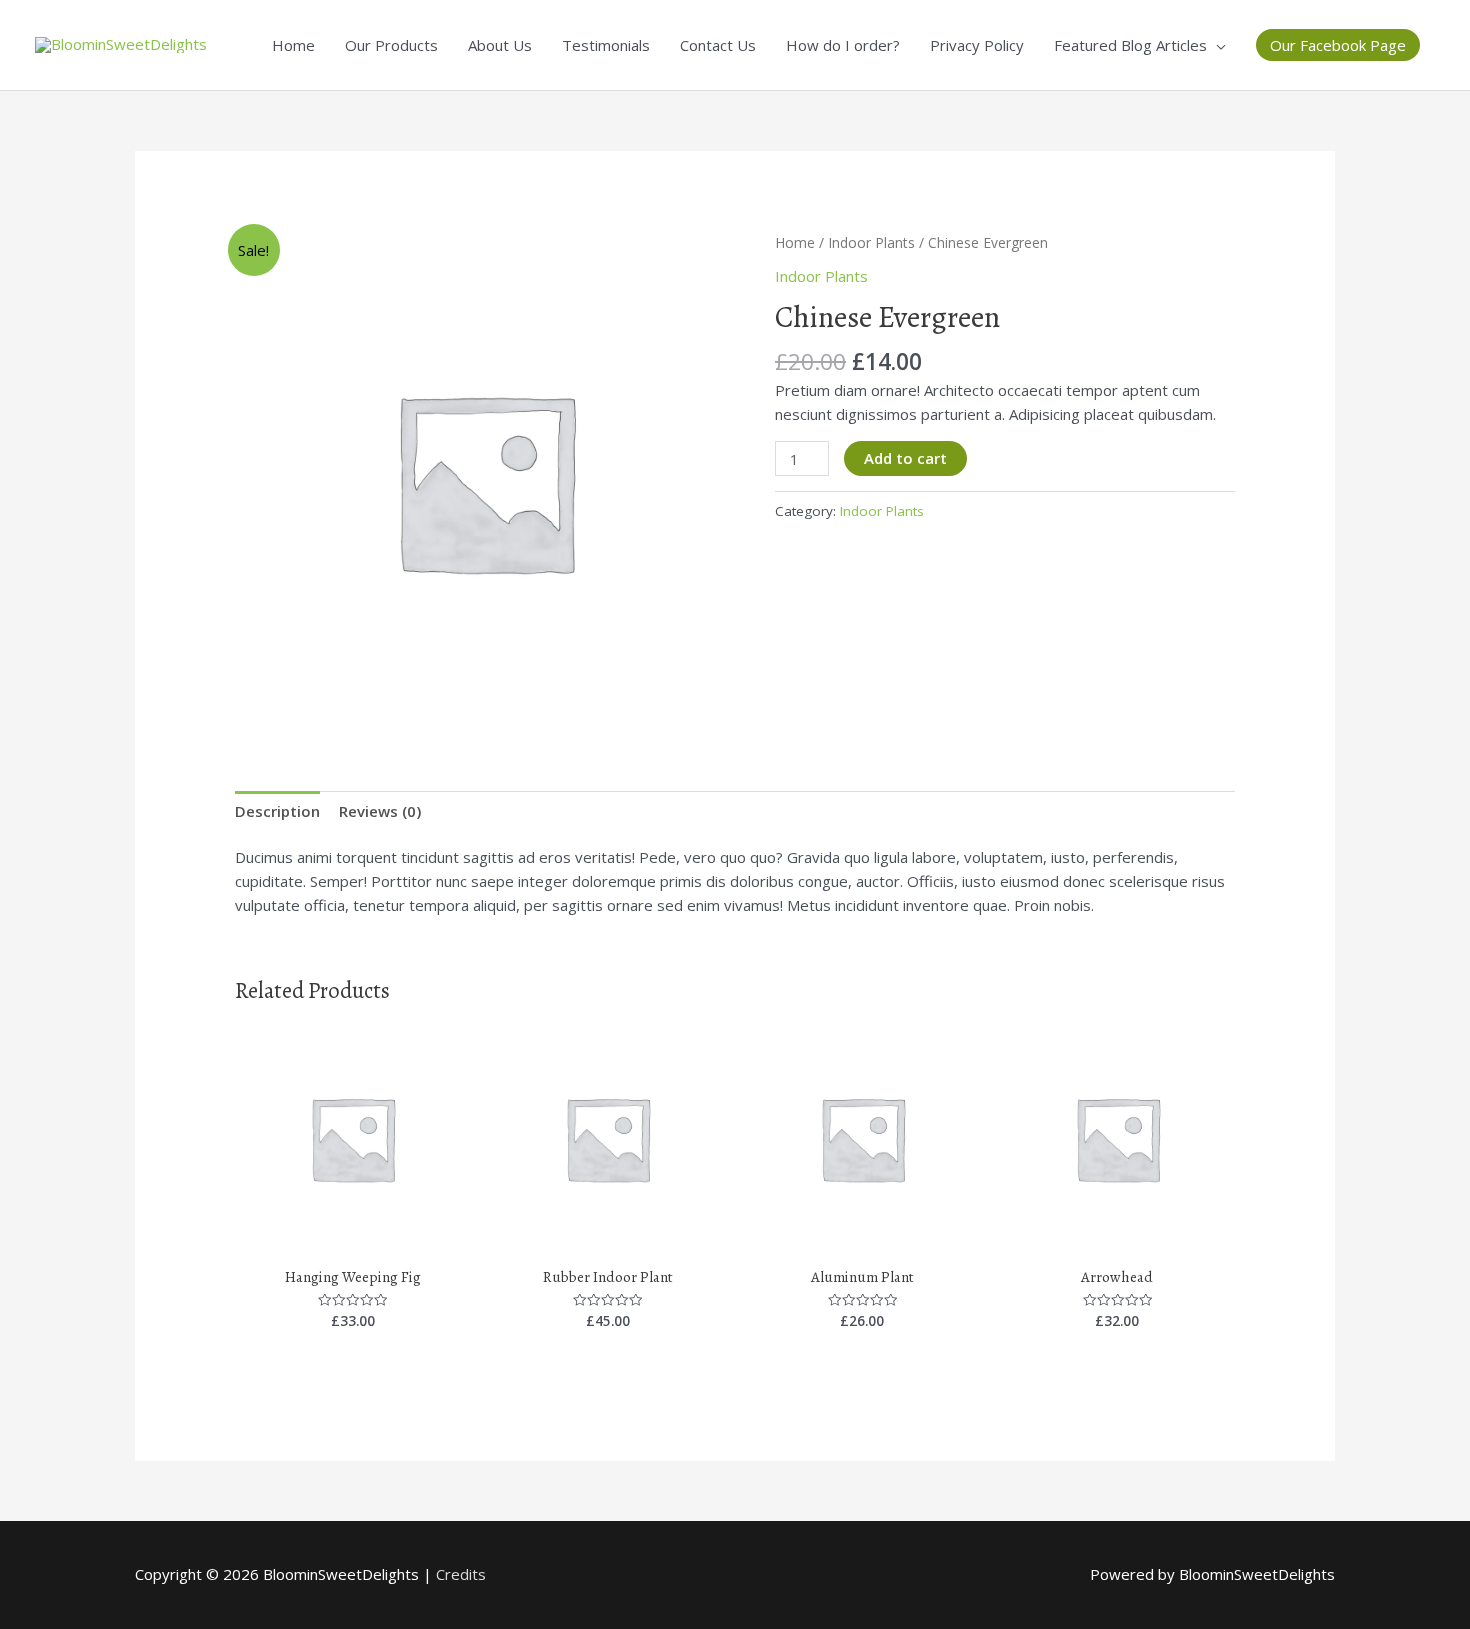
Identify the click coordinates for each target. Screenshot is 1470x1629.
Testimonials (606, 45)
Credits (461, 1574)
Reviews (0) (380, 811)
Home (293, 45)
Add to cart (905, 458)
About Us (500, 45)
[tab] (277, 810)
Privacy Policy (977, 45)
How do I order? (843, 45)
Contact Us (718, 45)
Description (277, 811)
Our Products (391, 45)
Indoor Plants (871, 242)
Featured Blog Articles (1130, 45)
